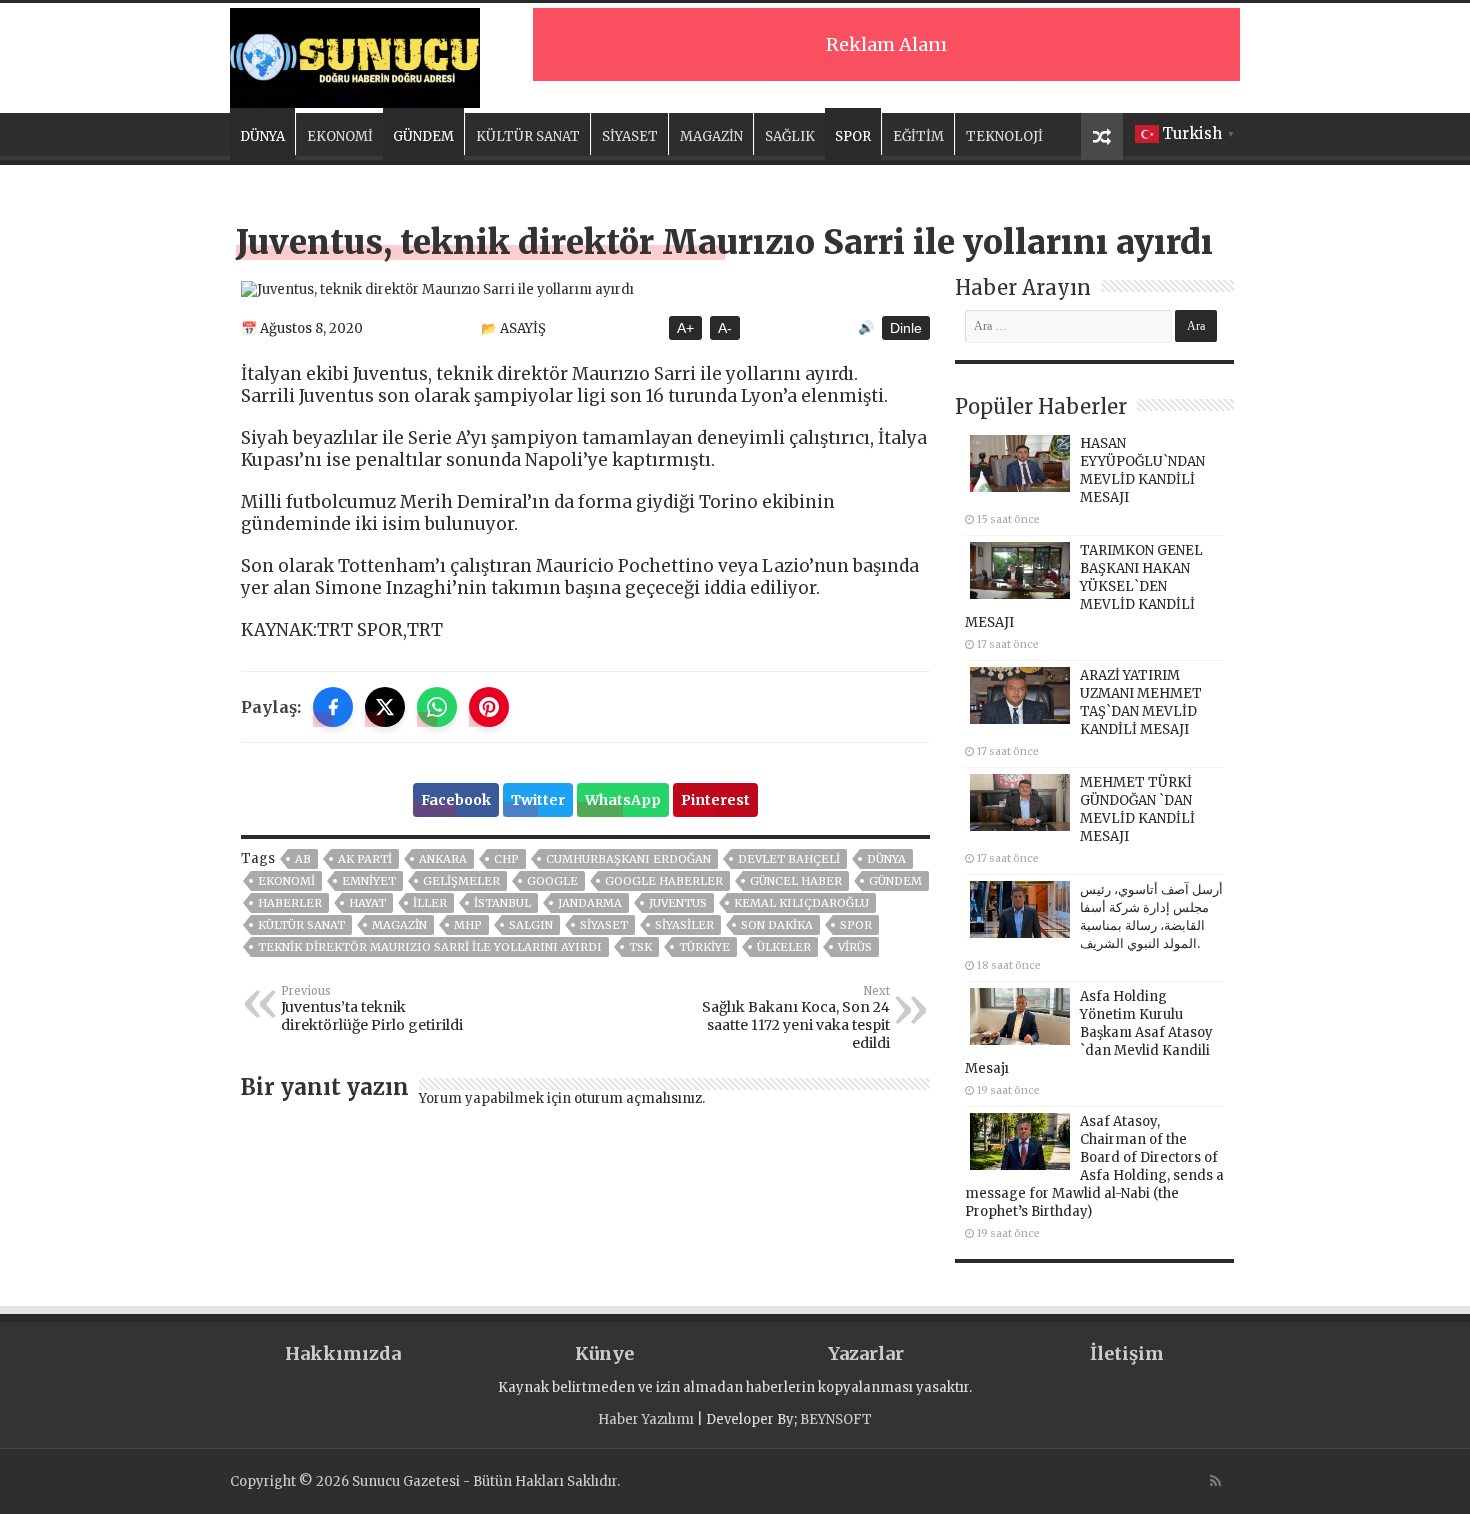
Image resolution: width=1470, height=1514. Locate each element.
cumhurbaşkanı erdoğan (628, 859)
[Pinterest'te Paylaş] (489, 707)
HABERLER (290, 903)
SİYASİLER (684, 925)
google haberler (664, 881)
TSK (640, 947)
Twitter (538, 800)
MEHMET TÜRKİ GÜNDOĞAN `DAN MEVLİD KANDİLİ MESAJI (1137, 809)
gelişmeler (461, 881)
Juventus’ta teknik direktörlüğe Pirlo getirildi (372, 1009)
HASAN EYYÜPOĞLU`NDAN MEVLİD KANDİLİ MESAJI (1142, 470)
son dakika (777, 925)
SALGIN (531, 925)
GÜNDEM (423, 136)
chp (506, 859)
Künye (604, 1353)
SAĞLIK (790, 136)
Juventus (678, 903)
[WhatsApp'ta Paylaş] (437, 707)
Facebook (456, 800)
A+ (685, 328)
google (552, 881)
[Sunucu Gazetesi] (355, 55)
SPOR (853, 136)
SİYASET (630, 136)
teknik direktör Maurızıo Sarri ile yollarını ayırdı (430, 947)
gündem (895, 881)
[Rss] (1215, 1481)
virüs (855, 947)
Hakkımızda (343, 1353)
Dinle (906, 328)
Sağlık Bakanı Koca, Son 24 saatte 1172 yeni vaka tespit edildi (796, 1018)
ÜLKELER (784, 947)
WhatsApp (623, 800)
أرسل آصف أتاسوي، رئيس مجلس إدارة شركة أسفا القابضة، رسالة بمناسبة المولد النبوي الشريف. (1151, 916)
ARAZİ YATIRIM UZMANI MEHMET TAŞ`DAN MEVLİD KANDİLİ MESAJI (1141, 702)
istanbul (502, 903)
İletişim (1127, 1353)
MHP (468, 925)
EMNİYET (369, 881)
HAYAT (367, 903)
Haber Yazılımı (646, 1419)
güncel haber (796, 881)
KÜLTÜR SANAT (528, 136)
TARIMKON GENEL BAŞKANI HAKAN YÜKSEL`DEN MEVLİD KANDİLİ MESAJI (1084, 586)
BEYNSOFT (836, 1419)
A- (725, 328)
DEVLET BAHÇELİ (789, 859)
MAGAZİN (711, 136)
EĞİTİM (918, 136)
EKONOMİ (340, 136)
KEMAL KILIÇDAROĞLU (801, 903)
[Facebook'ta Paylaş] (333, 707)
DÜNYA (262, 136)
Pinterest (715, 800)
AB (303, 859)
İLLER (430, 903)
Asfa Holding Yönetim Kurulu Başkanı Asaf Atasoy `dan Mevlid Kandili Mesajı (1089, 1032)
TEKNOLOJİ (1004, 136)
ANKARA (443, 859)
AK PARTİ (365, 859)
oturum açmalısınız (638, 1098)
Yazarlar (866, 1353)
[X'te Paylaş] (385, 707)
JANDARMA (590, 903)
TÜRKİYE (704, 947)
